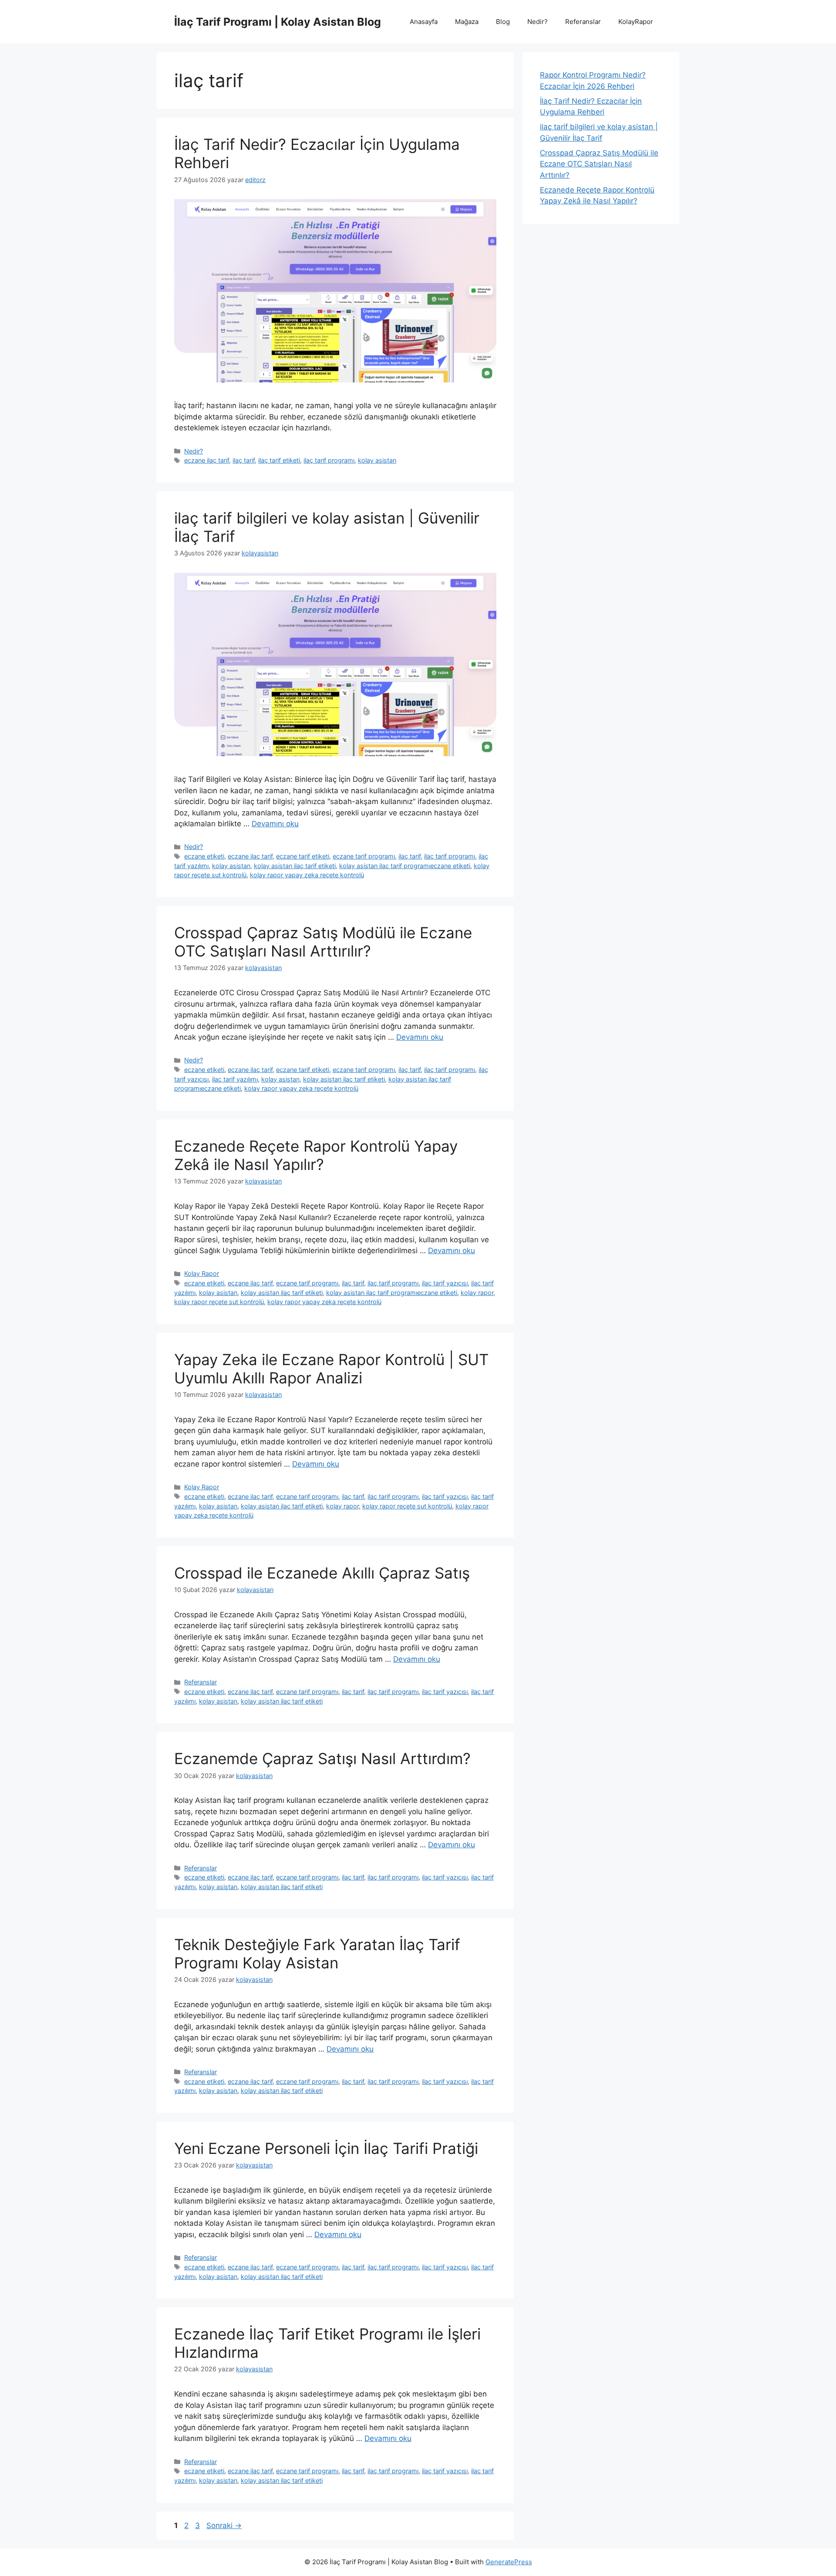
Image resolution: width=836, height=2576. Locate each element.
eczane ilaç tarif (207, 460)
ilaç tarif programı (329, 460)
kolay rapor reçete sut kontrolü (219, 1302)
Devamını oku (275, 824)
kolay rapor (477, 1293)
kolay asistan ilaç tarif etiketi (295, 866)
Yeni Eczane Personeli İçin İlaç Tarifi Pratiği (326, 2148)
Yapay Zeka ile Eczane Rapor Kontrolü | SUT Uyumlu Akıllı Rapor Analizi (331, 1369)
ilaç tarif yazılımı (235, 1079)
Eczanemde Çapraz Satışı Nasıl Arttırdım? (322, 1758)
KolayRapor (636, 22)
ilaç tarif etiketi (279, 460)
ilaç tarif (244, 460)
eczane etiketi (204, 856)
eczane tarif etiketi (303, 856)
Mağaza (467, 22)
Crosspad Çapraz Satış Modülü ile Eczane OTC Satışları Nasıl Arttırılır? (323, 942)
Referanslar (583, 22)
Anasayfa (424, 22)
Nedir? (538, 22)
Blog (503, 22)
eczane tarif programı (364, 856)
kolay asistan (377, 460)
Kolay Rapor (202, 1273)
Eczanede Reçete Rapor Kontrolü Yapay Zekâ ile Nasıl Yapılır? (316, 1155)
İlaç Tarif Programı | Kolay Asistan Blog (278, 22)
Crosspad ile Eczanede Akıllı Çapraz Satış (322, 1573)
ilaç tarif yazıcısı (445, 1283)
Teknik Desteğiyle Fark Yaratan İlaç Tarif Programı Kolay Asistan (317, 1954)
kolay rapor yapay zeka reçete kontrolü (307, 875)
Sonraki (224, 2525)
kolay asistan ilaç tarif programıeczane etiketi (405, 866)
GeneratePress (509, 2562)
